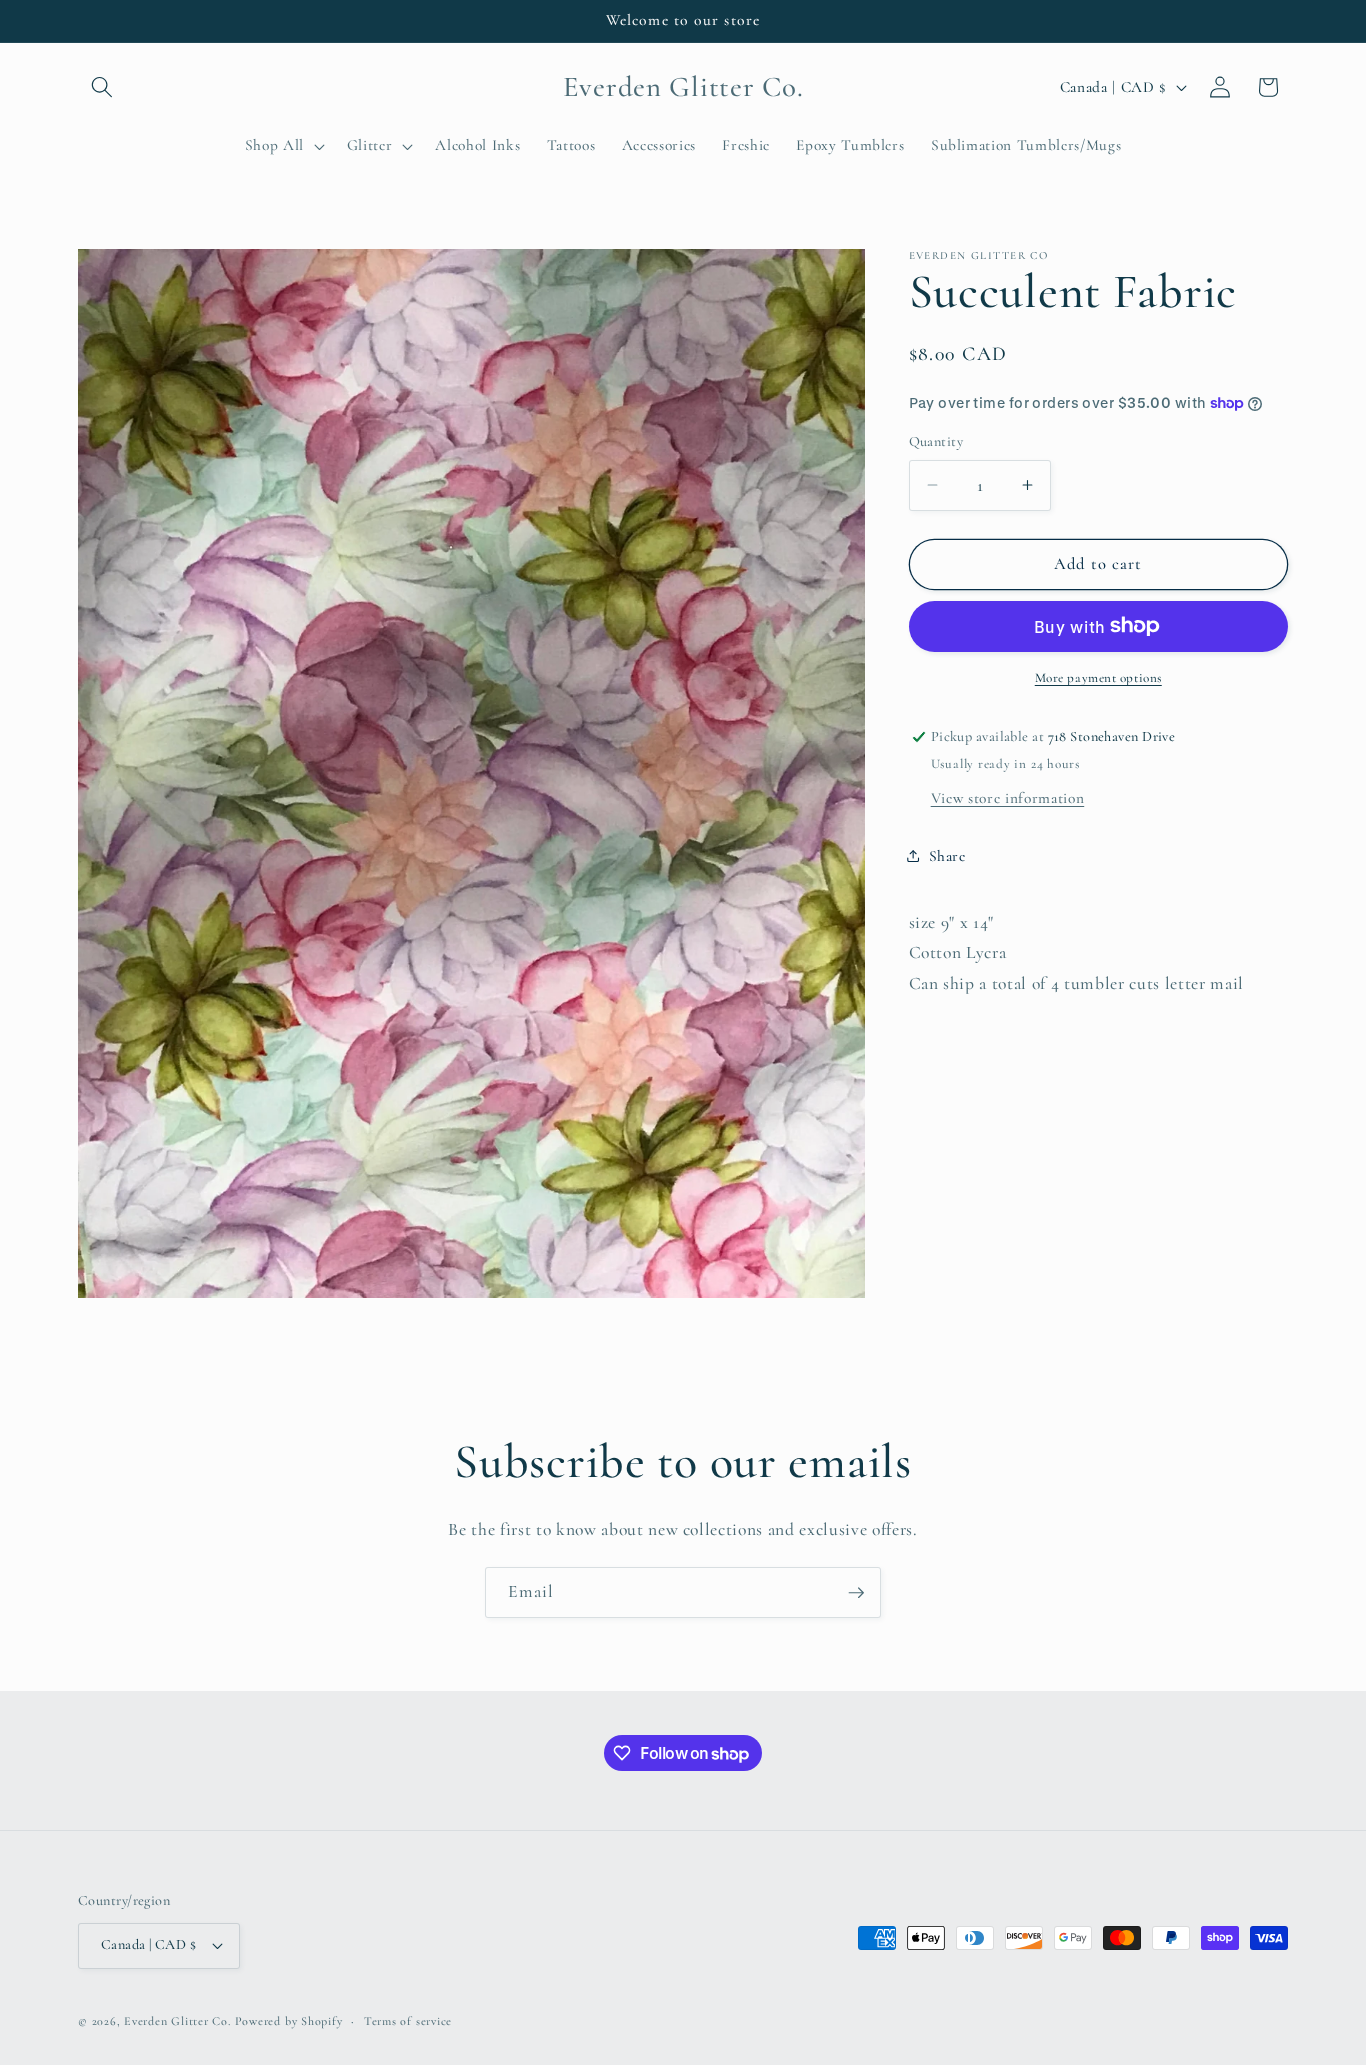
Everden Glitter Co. (177, 2021)
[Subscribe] (856, 1593)
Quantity (936, 441)
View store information (1008, 797)
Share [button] (947, 855)
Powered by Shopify (289, 2021)
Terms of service (408, 2021)
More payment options (1098, 678)
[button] (102, 87)
